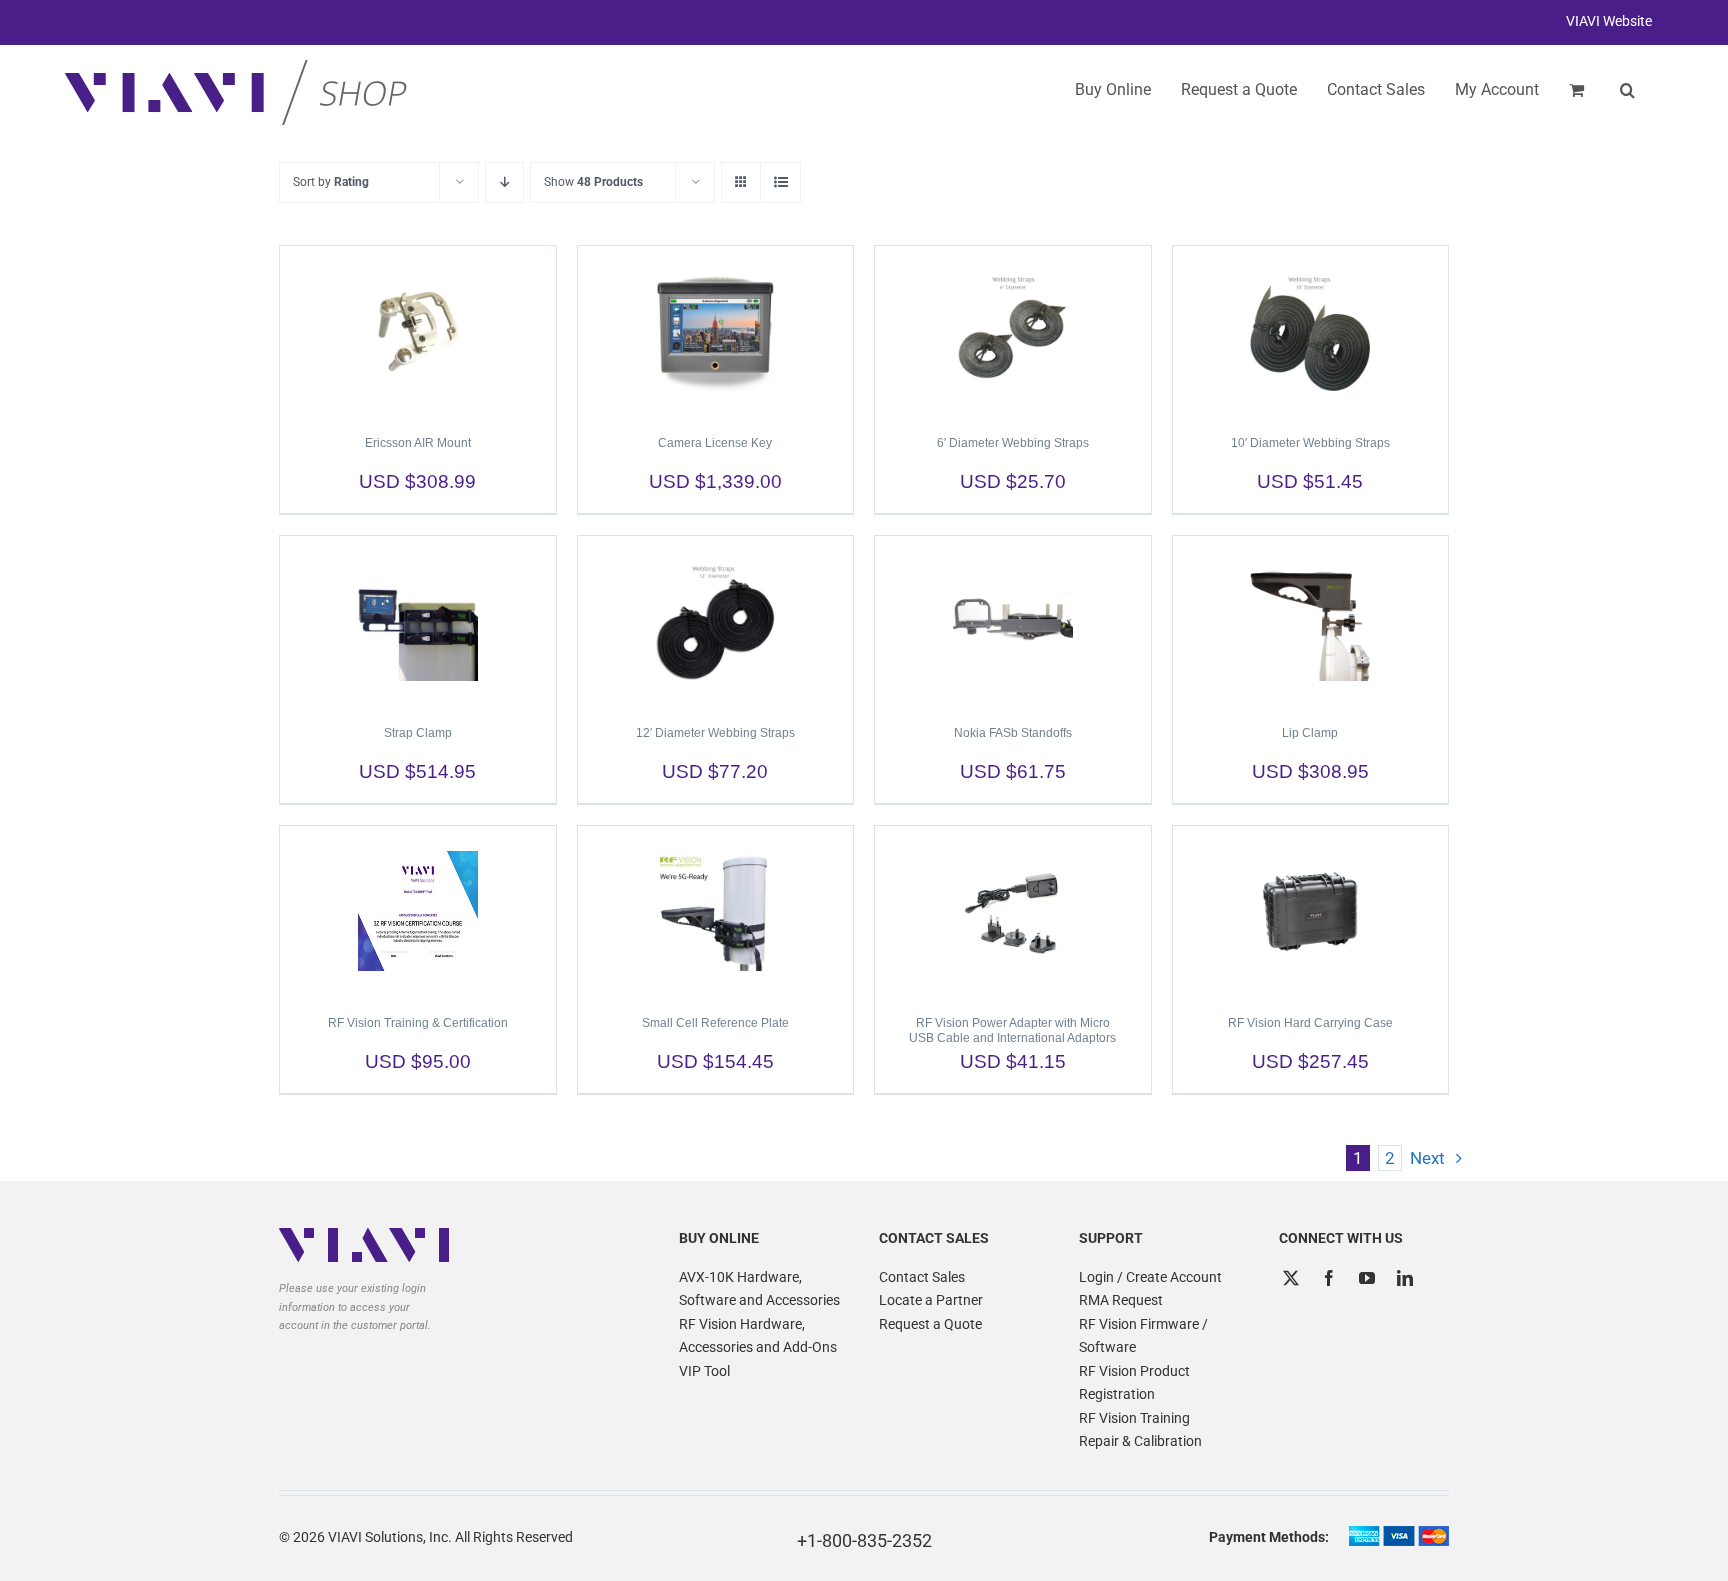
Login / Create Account (1150, 1277)
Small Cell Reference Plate (715, 1023)
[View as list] (780, 182)
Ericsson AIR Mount (418, 443)
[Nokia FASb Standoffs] (1013, 621)
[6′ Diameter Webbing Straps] (1013, 331)
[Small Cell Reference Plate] (716, 911)
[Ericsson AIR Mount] (418, 331)
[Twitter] (1291, 1278)
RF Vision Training (1134, 1418)
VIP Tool (704, 1371)
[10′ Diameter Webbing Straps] (1311, 331)
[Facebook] (1329, 1278)
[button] (1627, 90)
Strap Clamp (418, 733)
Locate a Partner (931, 1300)
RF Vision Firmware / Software (1143, 1336)
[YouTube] (1367, 1278)
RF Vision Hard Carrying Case (1310, 1023)
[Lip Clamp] (1311, 621)
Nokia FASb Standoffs (1013, 733)
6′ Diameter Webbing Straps (1013, 443)
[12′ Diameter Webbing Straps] (716, 621)
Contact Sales (922, 1277)
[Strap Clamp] (418, 621)
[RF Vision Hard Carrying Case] (1311, 911)
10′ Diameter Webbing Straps (1310, 443)
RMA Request (1121, 1300)
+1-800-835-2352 (864, 1540)
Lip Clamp (1310, 733)
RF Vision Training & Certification (418, 1023)
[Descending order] (504, 182)
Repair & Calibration (1140, 1441)
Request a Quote (930, 1324)
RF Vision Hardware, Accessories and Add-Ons (758, 1336)
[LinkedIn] (1405, 1278)
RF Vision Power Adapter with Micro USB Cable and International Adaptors (1012, 1030)
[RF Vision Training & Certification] (418, 911)
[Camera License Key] (716, 331)
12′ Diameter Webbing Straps (715, 733)
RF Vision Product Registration (1134, 1383)
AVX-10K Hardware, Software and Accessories (759, 1289)
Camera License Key (715, 443)
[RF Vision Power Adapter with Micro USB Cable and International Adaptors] (1013, 911)
